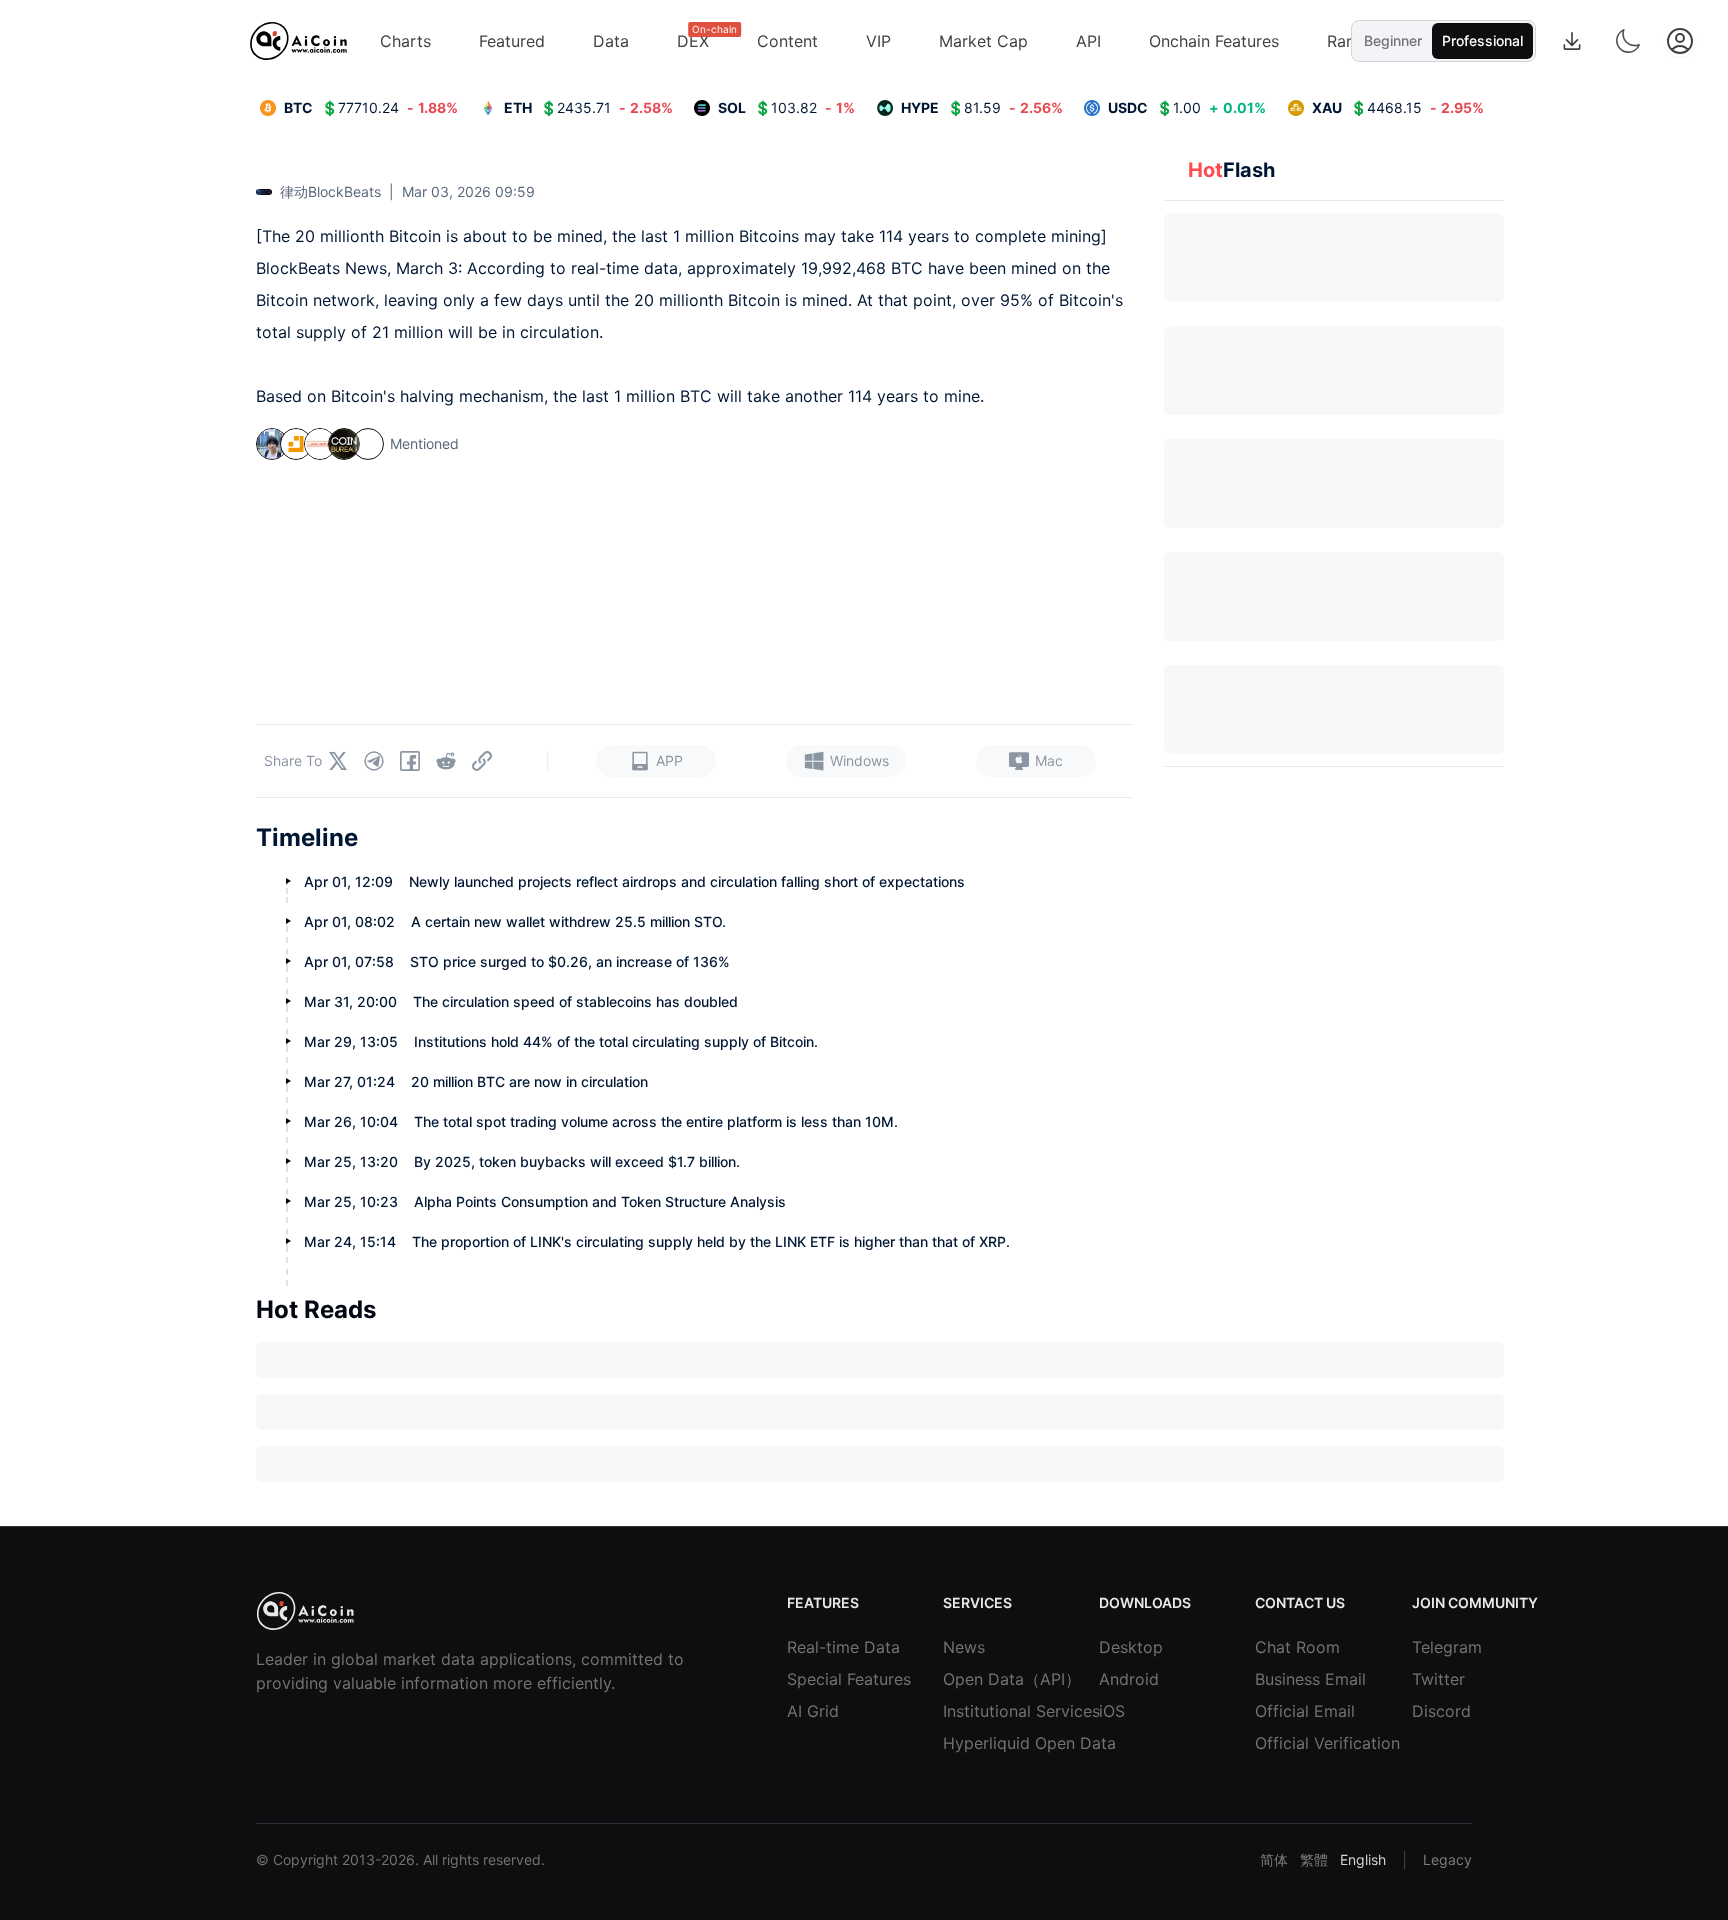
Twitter (1438, 1679)
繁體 (1314, 1859)
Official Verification (1285, 1743)
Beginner (1393, 40)
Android (1129, 1679)
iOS (1112, 1711)
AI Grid (813, 1711)
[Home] (298, 41)
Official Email (1285, 1711)
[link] (359, 108)
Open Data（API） (973, 1679)
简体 (1274, 1859)
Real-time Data (817, 1647)
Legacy (1447, 1859)
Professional (1482, 40)
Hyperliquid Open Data (973, 1743)
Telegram (1442, 1647)
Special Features (817, 1679)
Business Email (1285, 1679)
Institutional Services (973, 1711)
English (1363, 1859)
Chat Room (1285, 1647)
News (964, 1647)
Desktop (1129, 1647)
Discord (1441, 1711)
